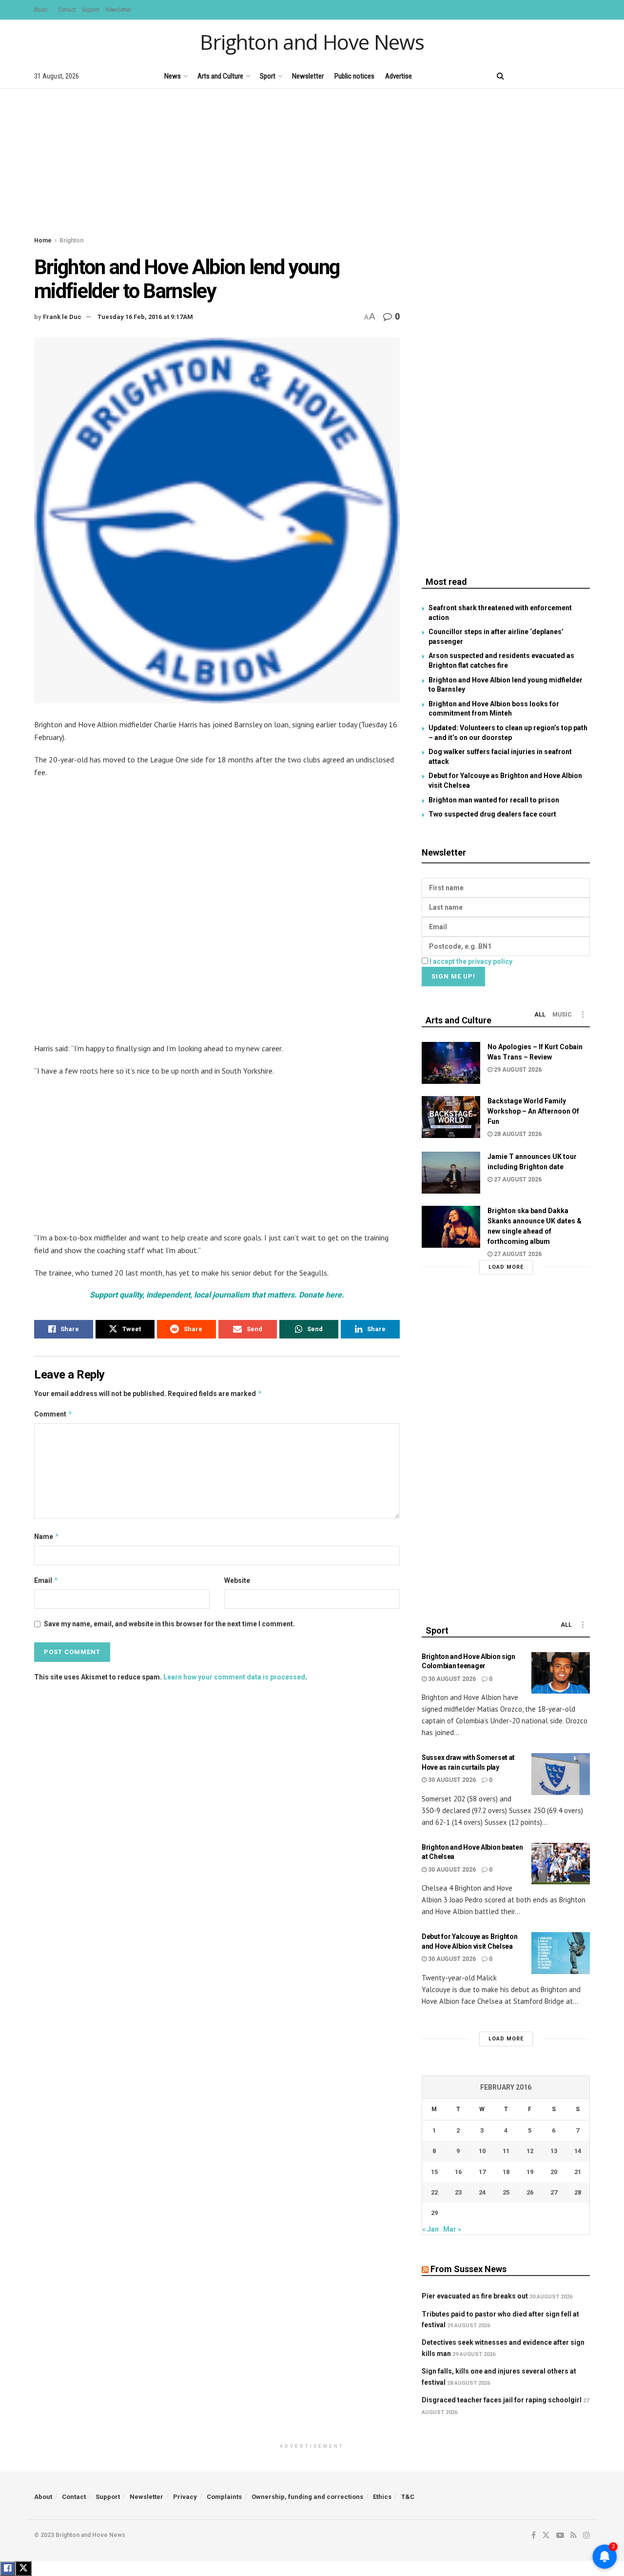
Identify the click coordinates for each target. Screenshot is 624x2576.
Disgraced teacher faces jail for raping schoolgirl (502, 2400)
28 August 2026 (517, 1134)
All (540, 1015)
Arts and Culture (220, 76)
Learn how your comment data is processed (234, 1677)
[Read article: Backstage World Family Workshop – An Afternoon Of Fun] (451, 1117)
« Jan (430, 2229)
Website (237, 1580)
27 (554, 2192)
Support (90, 10)
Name (47, 1536)
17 (482, 2172)
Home (43, 240)
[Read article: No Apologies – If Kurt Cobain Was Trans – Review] (451, 1063)
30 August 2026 (451, 1679)
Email (46, 1580)
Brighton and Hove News (312, 42)
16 (458, 2172)
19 (530, 2172)
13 (554, 2151)
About (41, 10)
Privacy (185, 2497)
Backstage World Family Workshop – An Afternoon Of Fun (533, 1111)
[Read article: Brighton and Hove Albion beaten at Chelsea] (561, 1864)
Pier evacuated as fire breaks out (475, 2296)
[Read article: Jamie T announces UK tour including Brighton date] (451, 1173)
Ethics (382, 2497)
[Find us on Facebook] (520, 76)
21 (578, 2172)
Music (562, 1015)
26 (530, 2192)
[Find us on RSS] (570, 76)
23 (458, 2192)
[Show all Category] (583, 1015)
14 (578, 2151)
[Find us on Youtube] (553, 76)
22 (434, 2192)
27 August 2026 (517, 1179)
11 (506, 2151)
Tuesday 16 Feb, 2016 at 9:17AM (145, 317)
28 (578, 2192)
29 (434, 2213)
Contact (67, 10)
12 (530, 2151)
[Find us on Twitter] (536, 76)
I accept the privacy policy (471, 961)
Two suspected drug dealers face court (492, 814)
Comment (53, 1414)
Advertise (399, 76)
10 (482, 2151)
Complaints (224, 2497)
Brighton (71, 240)
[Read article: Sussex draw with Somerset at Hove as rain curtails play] (561, 1774)
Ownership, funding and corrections (307, 2497)
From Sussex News (468, 2269)
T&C (408, 2497)
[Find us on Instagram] (586, 76)
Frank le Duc (62, 317)
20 (554, 2172)
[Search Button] (500, 76)
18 (506, 2172)
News (173, 76)
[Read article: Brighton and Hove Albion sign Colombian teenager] (561, 1673)
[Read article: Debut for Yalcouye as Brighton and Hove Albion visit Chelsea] (561, 1953)
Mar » (452, 2229)
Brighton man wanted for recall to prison (494, 800)
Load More (506, 1267)
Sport (268, 76)
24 (482, 2192)
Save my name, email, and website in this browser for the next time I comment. (169, 1624)
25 (506, 2192)
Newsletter (118, 10)
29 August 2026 (517, 1070)
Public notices (354, 76)
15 (434, 2172)
